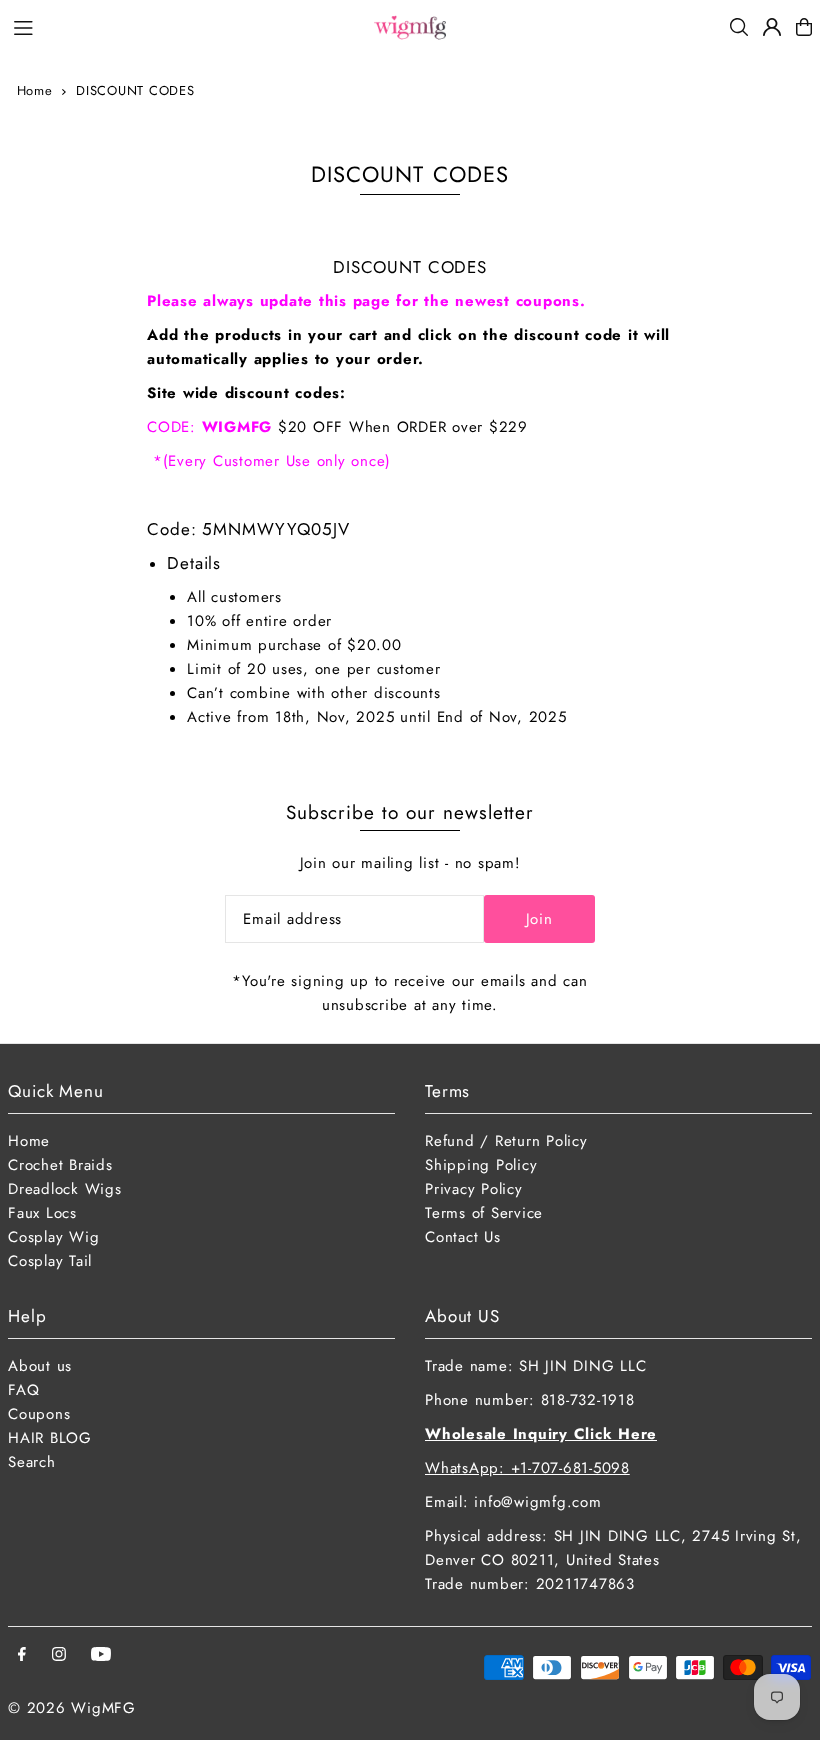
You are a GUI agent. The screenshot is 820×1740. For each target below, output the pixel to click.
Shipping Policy (481, 1165)
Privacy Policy (474, 1189)
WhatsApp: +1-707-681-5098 (527, 1468)
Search (32, 1462)
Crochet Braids (60, 1165)
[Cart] (804, 27)
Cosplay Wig (53, 1237)
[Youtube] (101, 1655)
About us (40, 1366)
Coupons (39, 1414)
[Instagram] (59, 1655)
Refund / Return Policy (506, 1141)
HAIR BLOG (50, 1438)
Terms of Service (484, 1213)
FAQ (23, 1390)
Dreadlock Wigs (65, 1189)
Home (35, 90)
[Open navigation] (181, 26)
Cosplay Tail (50, 1261)
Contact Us (463, 1237)
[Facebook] (22, 1655)
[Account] (772, 27)
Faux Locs (42, 1213)
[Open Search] (739, 27)
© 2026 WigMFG (72, 1708)
